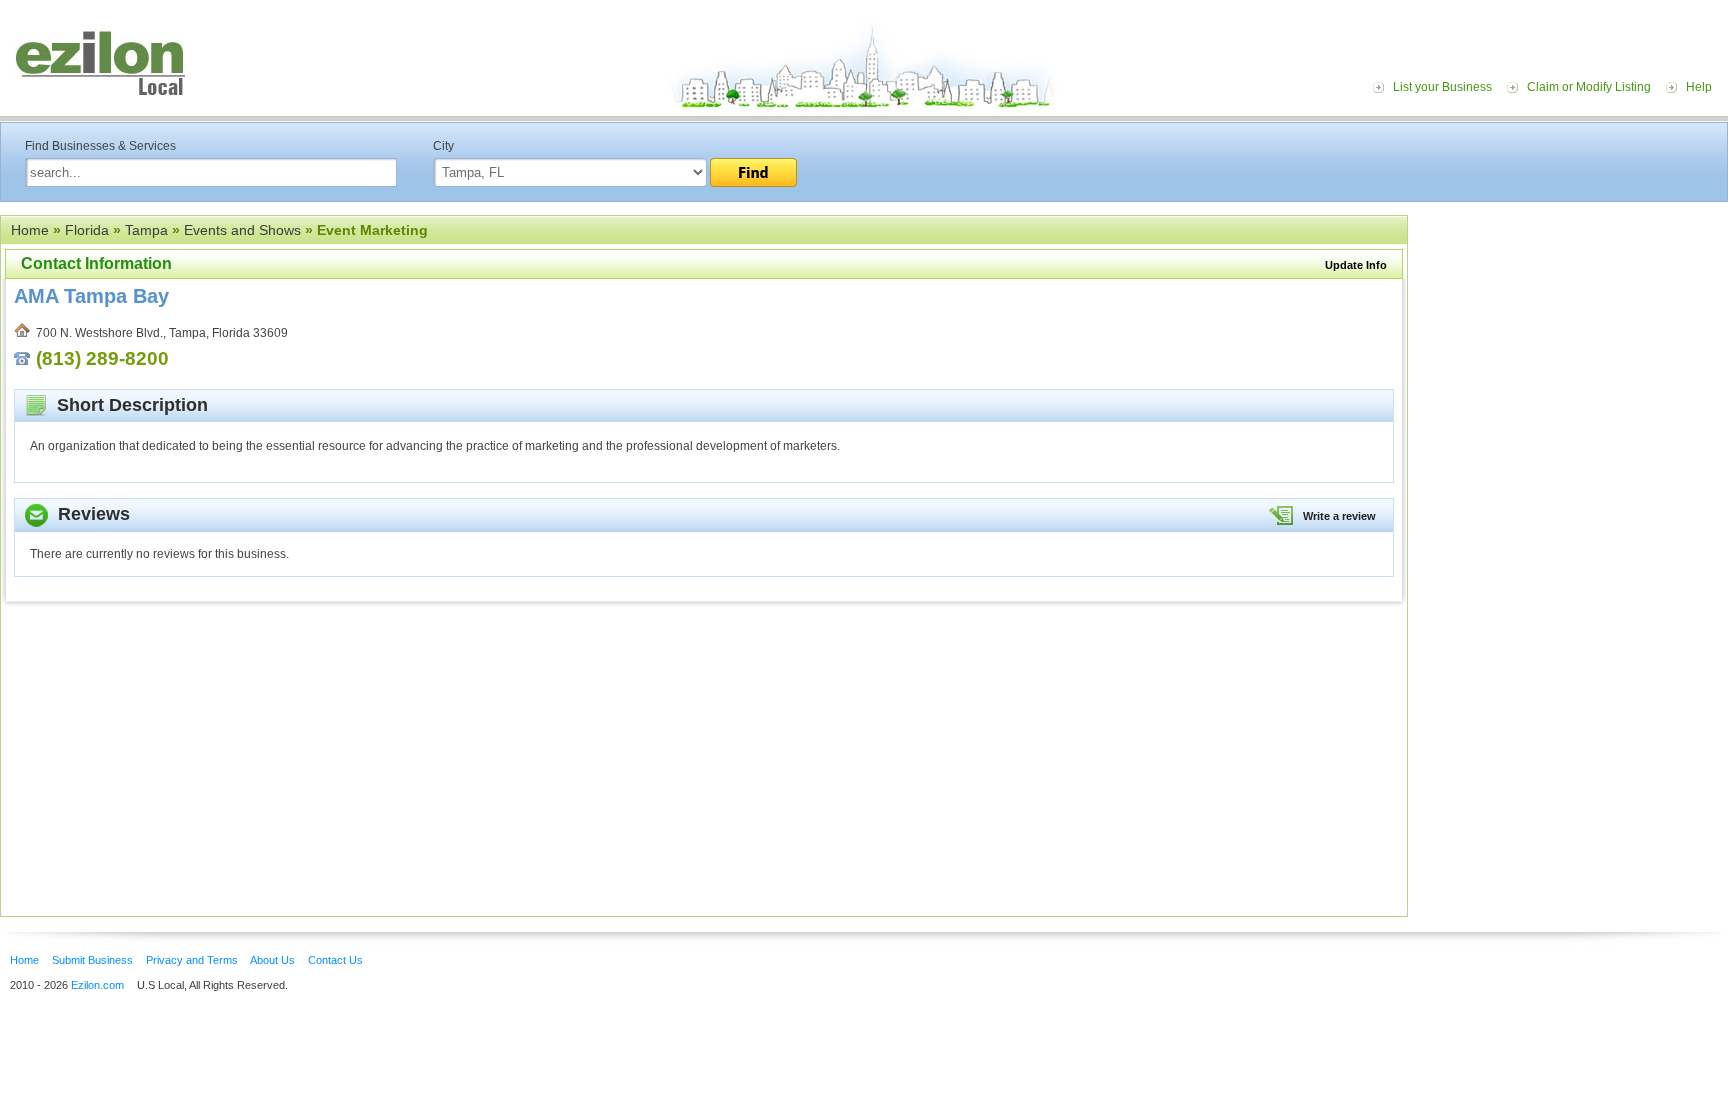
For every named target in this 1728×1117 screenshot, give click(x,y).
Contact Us (335, 960)
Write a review (1339, 516)
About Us (272, 960)
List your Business (1442, 87)
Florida (87, 230)
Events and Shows (242, 230)
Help (1699, 87)
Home (30, 230)
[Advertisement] (1573, 338)
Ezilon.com (97, 985)
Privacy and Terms (192, 960)
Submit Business (92, 960)
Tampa (146, 230)
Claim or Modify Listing (1589, 87)
